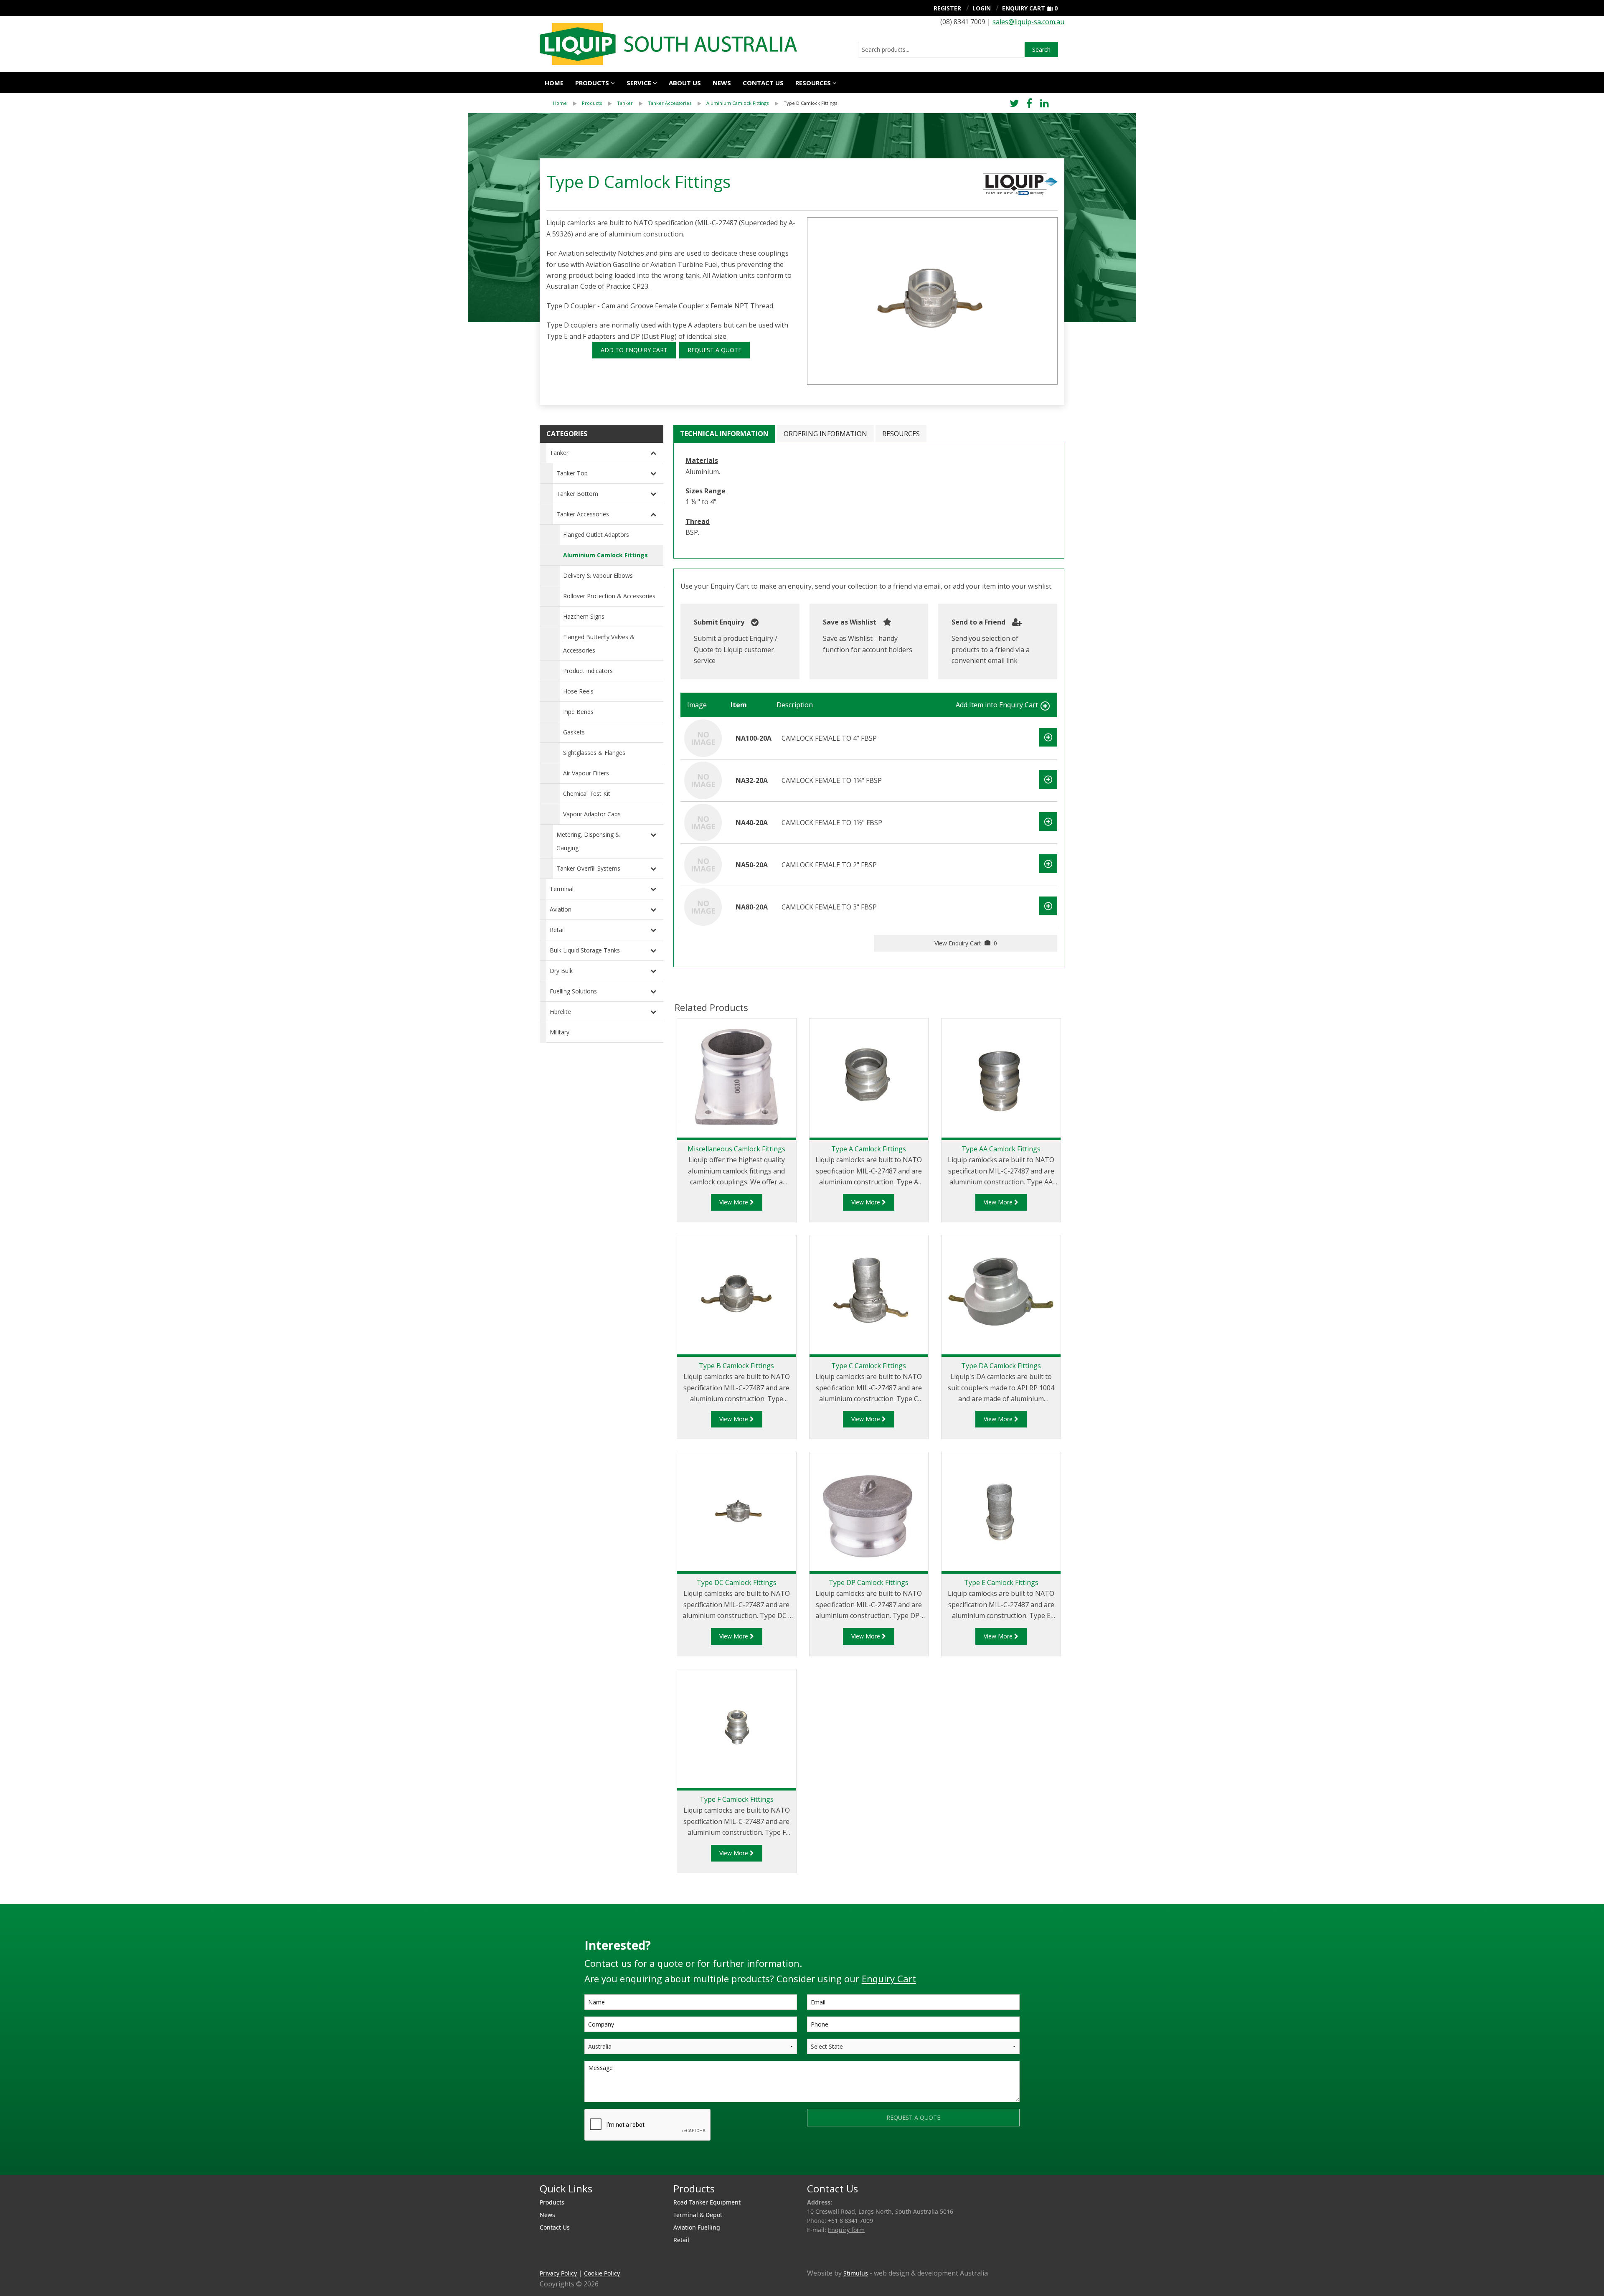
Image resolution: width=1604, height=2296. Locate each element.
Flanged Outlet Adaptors (596, 535)
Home (554, 83)
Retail (557, 930)
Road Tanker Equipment (707, 2202)
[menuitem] (567, 103)
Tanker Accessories (670, 103)
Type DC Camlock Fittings (737, 1582)
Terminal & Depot (698, 2215)
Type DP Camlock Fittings (869, 1582)
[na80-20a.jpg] (932, 301)
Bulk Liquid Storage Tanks (585, 950)
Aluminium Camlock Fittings (737, 103)
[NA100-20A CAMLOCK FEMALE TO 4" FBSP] (703, 737)
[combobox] (941, 50)
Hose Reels (578, 691)
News (722, 83)
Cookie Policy (602, 2273)
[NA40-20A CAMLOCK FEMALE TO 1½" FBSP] (703, 822)
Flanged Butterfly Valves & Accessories (599, 644)
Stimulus (856, 2273)
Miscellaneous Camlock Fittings (736, 1149)
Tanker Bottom (577, 494)
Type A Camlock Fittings (869, 1149)
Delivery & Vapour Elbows (598, 575)
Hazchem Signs (584, 616)
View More (735, 1202)
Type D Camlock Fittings (810, 103)
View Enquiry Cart (966, 943)
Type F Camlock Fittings (737, 1799)
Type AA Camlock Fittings (1001, 1149)
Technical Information (724, 434)
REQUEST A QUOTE (714, 350)
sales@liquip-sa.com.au (1028, 22)
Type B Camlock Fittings (736, 1366)
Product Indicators (588, 671)
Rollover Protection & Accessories (609, 596)
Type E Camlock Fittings (1001, 1582)
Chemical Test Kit (587, 794)
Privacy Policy (558, 2273)
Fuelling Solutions (573, 991)
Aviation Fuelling (697, 2227)
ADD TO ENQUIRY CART (634, 350)
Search (1041, 50)
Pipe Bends (578, 712)
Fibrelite (560, 1012)
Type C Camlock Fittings (869, 1366)
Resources (813, 83)
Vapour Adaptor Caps (592, 814)
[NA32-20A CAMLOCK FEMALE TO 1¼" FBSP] (703, 780)
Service (639, 83)
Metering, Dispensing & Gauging (588, 841)
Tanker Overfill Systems (588, 868)
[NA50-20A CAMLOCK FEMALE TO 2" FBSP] (703, 864)
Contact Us (763, 83)
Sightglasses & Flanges (594, 753)
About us (685, 83)
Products (592, 83)
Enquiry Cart (1024, 8)
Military (560, 1032)
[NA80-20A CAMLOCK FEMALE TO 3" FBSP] (703, 906)
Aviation (561, 909)
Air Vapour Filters (586, 773)
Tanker (625, 103)
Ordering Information (825, 434)
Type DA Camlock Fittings (1001, 1366)
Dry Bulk (561, 971)
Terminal (562, 889)
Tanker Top (572, 473)
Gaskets (574, 732)
